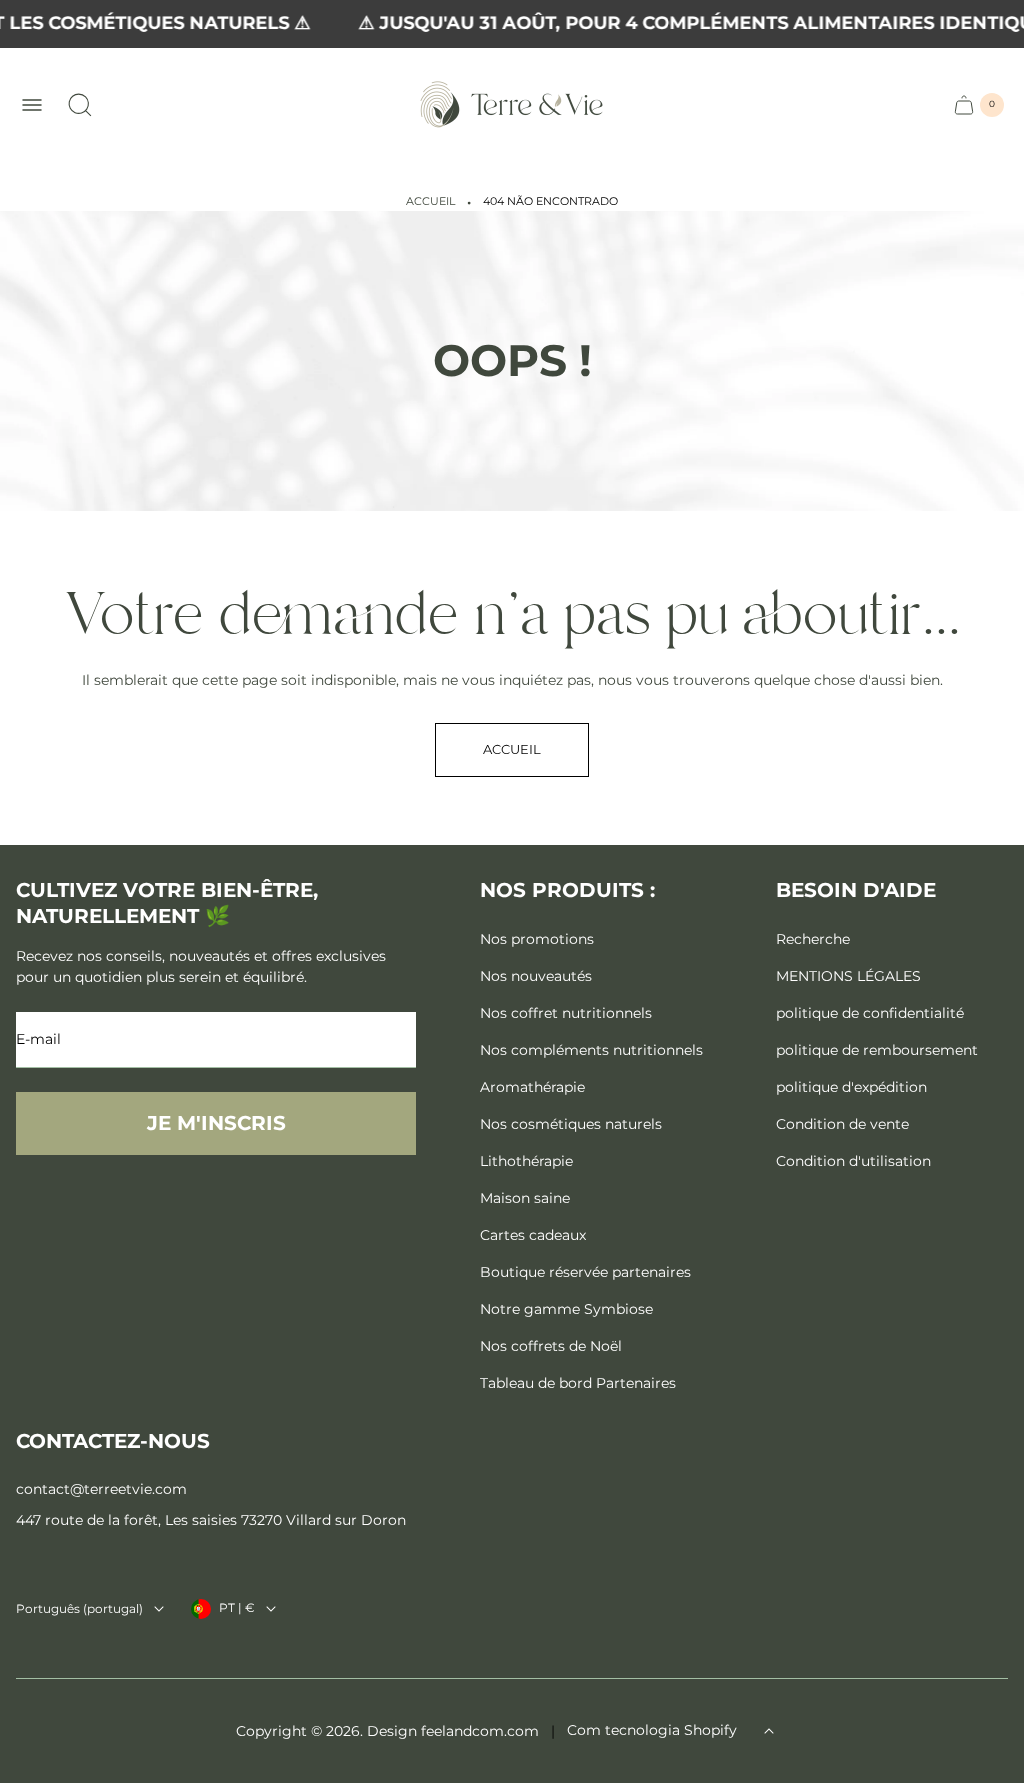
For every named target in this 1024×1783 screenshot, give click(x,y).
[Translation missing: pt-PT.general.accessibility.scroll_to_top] (769, 1731)
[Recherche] (80, 105)
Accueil (430, 201)
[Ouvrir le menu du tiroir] (32, 105)
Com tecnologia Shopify (652, 1730)
